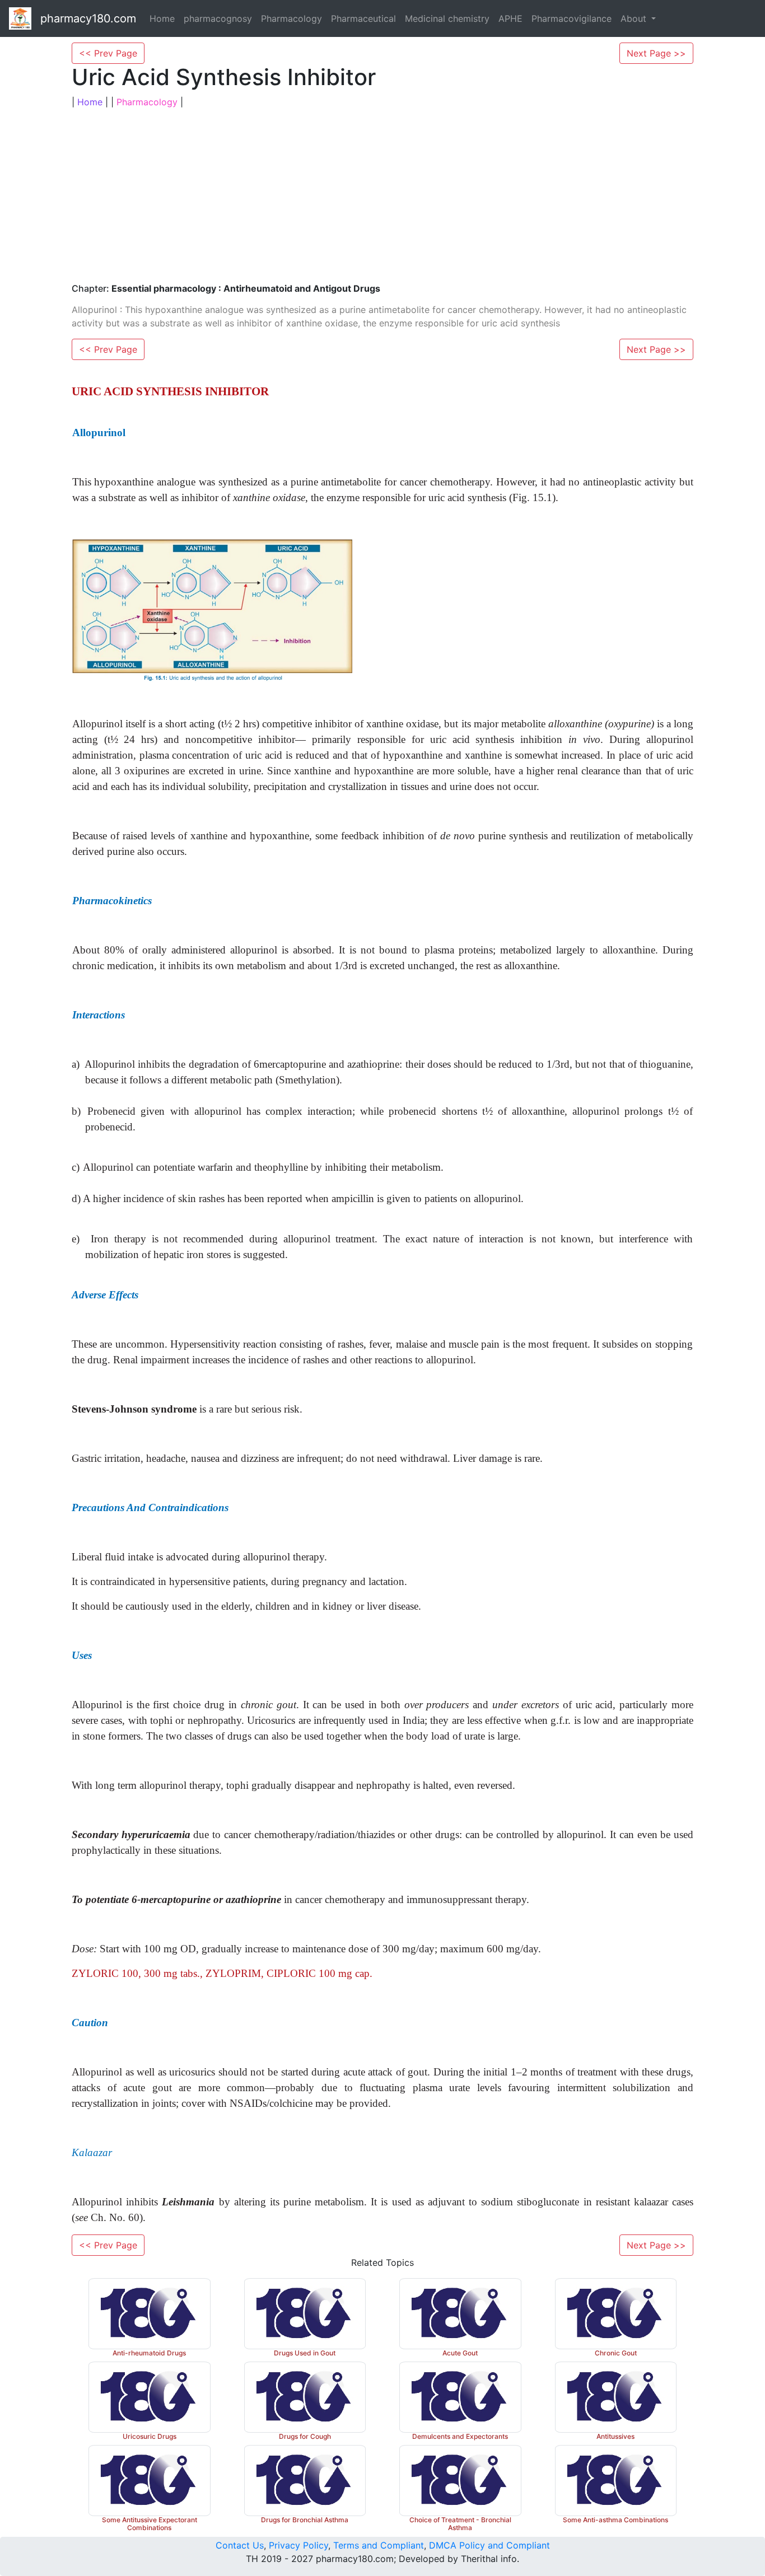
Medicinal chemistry (447, 18)
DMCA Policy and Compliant (489, 2545)
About (635, 18)
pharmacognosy (218, 18)
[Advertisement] (382, 196)
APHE (510, 18)
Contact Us (240, 2545)
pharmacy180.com (88, 18)
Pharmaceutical (363, 18)
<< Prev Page (108, 53)
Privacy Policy (298, 2545)
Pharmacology (291, 18)
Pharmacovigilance (572, 18)
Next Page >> (656, 53)
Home (162, 18)
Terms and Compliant (379, 2545)
